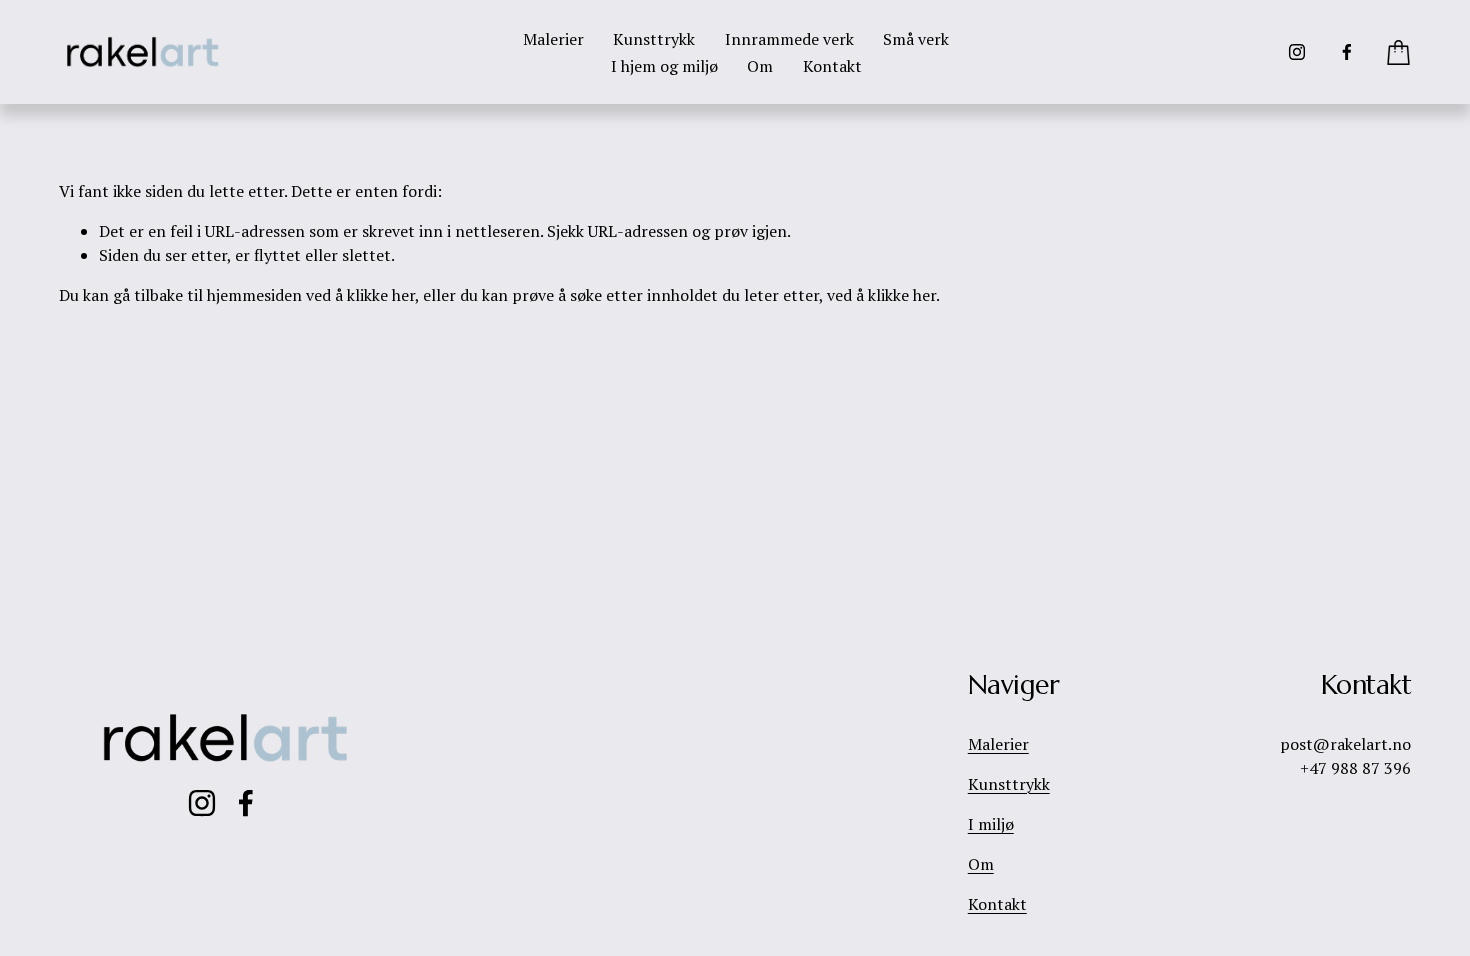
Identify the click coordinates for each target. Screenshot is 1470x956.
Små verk (916, 39)
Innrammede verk (789, 39)
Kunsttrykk (654, 39)
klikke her (381, 295)
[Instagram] (1297, 52)
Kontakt (832, 66)
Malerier (553, 39)
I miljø (991, 824)
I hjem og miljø (664, 66)
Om (760, 66)
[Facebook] (1347, 52)
